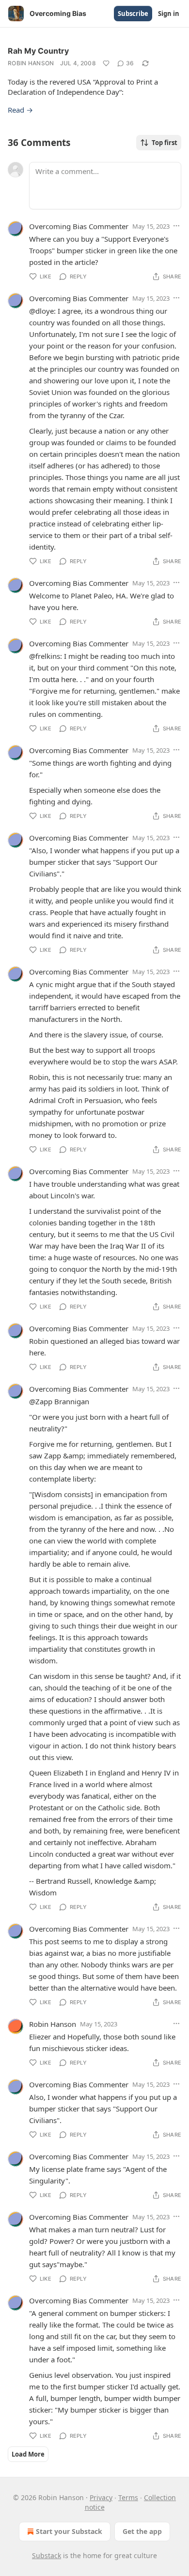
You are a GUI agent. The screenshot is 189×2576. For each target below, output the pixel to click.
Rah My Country (38, 51)
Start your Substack (69, 2531)
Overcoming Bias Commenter (79, 226)
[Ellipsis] (176, 226)
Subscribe (133, 14)
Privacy (101, 2497)
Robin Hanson (31, 63)
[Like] (106, 63)
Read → (20, 110)
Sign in (169, 14)
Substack (47, 2555)
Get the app (142, 2531)
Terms (128, 2497)
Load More (28, 2454)
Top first (165, 143)
